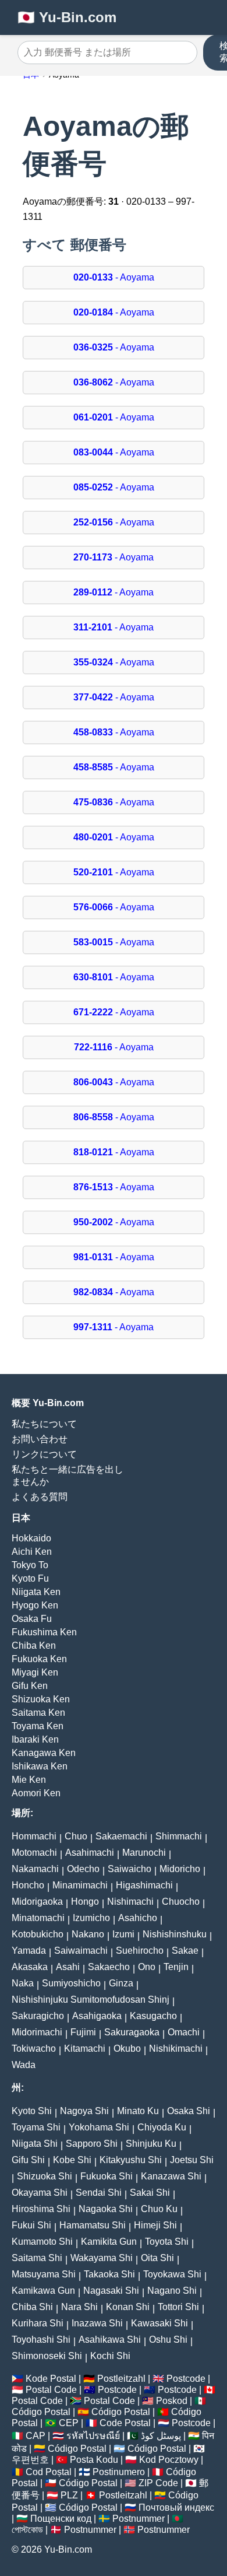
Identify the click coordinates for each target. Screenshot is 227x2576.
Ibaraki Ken (35, 1739)
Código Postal (41, 2412)
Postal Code (51, 2390)
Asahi (68, 1967)
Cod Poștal (49, 2472)
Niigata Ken (36, 1592)
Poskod (172, 2401)
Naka (23, 1983)
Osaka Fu (32, 1619)
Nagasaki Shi (111, 2291)
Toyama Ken (38, 1726)
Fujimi (83, 2032)
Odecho (83, 1869)
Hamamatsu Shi (93, 2225)
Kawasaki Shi (159, 2323)
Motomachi (34, 1853)
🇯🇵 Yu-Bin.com (67, 17)
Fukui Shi (31, 2225)
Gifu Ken (30, 1686)
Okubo (127, 2048)
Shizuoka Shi (45, 2176)
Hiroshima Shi (41, 2209)
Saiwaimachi (81, 1951)
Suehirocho (140, 1951)
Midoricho (180, 1869)
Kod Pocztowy (169, 2460)
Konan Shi (128, 2307)
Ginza (121, 1983)
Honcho (28, 1885)
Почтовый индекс (176, 2507)
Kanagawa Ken (44, 1753)
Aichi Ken (32, 1552)
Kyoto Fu (30, 1578)
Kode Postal (51, 2379)
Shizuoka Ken (41, 1699)
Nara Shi (79, 2307)
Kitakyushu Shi (131, 2160)
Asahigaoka (97, 2016)
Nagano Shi (172, 2291)
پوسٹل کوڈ (161, 2436)
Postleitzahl (121, 2379)
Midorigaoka (37, 1902)
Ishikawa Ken (40, 1766)
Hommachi (34, 1836)
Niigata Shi (35, 2144)
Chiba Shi (32, 2307)
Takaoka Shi (109, 2274)
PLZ (69, 2495)
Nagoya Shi (84, 2111)
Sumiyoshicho (71, 1983)
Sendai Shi (99, 2193)
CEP (69, 2423)
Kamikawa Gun (43, 2291)
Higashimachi (144, 1885)
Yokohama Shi (99, 2127)
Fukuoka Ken (39, 1659)
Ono (147, 1967)
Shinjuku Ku (151, 2144)
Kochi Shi (110, 2356)
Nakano (88, 1934)
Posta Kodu (94, 2460)
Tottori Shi (178, 2307)
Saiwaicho (130, 1869)
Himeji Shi (155, 2225)
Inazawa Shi (97, 2323)
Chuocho (181, 1902)
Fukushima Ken (44, 1632)
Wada (24, 2065)
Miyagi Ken (35, 1672)
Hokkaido (31, 1538)
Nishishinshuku (175, 1934)
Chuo (76, 1836)
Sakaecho (109, 1967)
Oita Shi (157, 2258)
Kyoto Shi (32, 2111)
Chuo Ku (159, 2209)
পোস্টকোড (27, 2530)
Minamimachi (80, 1885)
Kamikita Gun (109, 2242)
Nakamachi (35, 1869)
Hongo (85, 1902)
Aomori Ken (36, 1793)
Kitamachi (85, 2048)
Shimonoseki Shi (47, 2356)
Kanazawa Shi (171, 2176)
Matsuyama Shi (44, 2274)
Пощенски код (61, 2519)
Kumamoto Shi (42, 2242)
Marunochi (144, 1853)
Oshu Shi (168, 2340)
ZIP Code (158, 2483)
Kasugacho (153, 2016)
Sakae (185, 1951)
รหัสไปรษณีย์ (93, 2436)
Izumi (123, 1934)
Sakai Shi (150, 2193)
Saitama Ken (38, 1713)
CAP (36, 2436)
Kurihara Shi (38, 2323)
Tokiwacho (34, 2048)
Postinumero (119, 2472)
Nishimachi (130, 1902)
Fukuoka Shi (107, 2176)
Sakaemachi (121, 1836)
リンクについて (44, 1454)
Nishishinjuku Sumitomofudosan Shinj (91, 2000)
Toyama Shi (36, 2127)
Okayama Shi (40, 2193)
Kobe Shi (72, 2160)
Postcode (186, 2379)
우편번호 (30, 2460)
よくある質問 (40, 1497)
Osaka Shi (189, 2111)
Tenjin (176, 1967)
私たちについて (44, 1424)
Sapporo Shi (92, 2144)
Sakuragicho (38, 2016)
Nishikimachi (176, 2048)
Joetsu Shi (192, 2160)
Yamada (29, 1951)
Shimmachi (179, 1836)
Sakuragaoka (132, 2032)
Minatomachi (38, 1918)
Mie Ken (29, 1780)
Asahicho (138, 1918)
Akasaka (30, 1967)
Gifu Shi (28, 2160)
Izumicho (91, 1918)
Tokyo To (30, 1565)
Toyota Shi (167, 2242)
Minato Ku (138, 2111)
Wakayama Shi (102, 2258)
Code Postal (125, 2423)
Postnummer (139, 2519)
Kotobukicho (38, 1934)
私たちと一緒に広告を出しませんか (68, 1475)
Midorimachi (37, 2032)
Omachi (184, 2032)
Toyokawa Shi (172, 2274)
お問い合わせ (40, 1439)
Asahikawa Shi (110, 2340)
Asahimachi (90, 1853)
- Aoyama (114, 277)
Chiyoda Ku (162, 2127)
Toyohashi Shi (41, 2340)
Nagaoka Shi (106, 2209)
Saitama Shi (37, 2258)
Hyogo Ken (35, 1605)
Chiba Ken (34, 1646)
